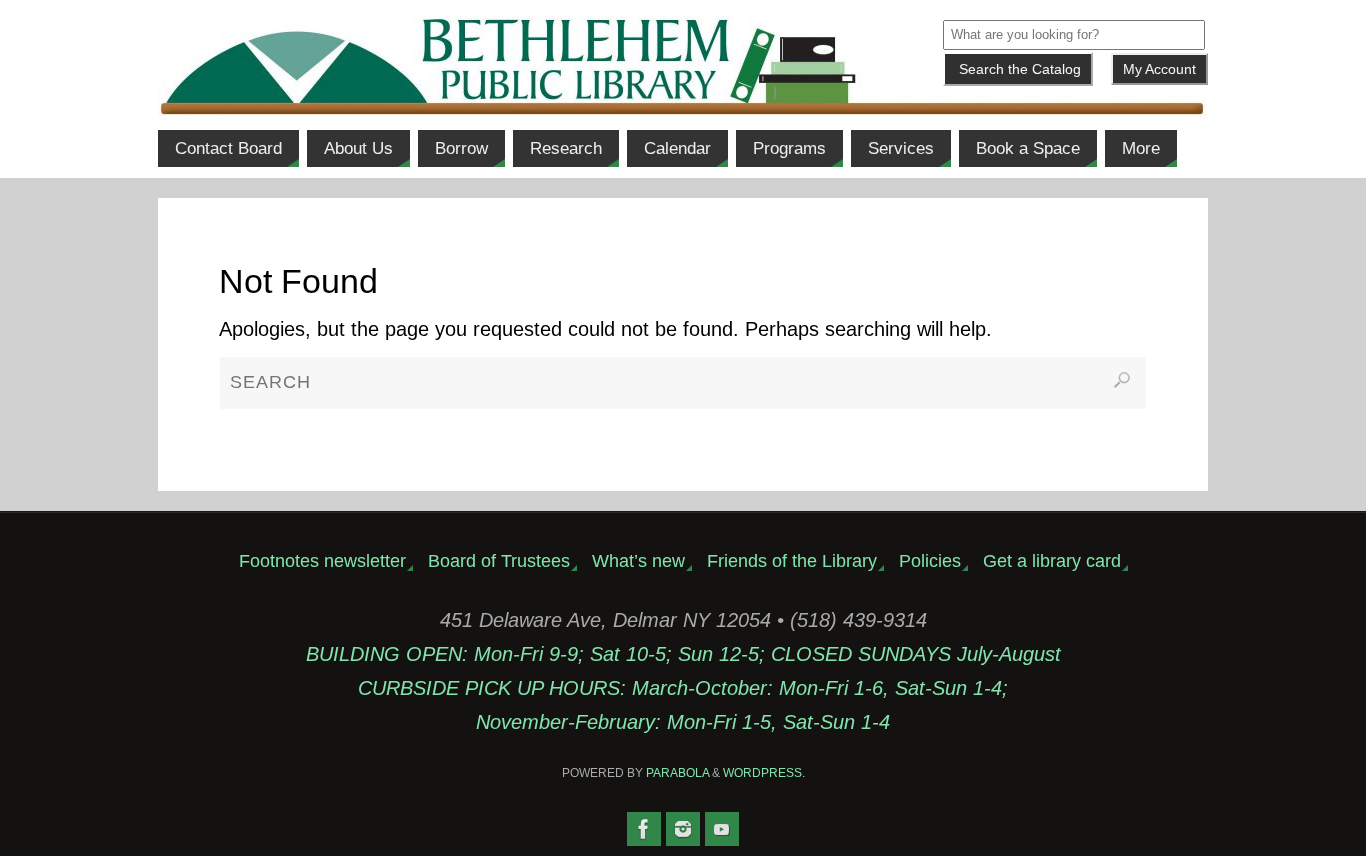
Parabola (677, 773)
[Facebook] (644, 829)
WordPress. (764, 773)
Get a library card (1052, 561)
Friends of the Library (792, 561)
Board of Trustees (499, 561)
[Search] (1122, 380)
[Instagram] (683, 829)
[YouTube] (722, 829)
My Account (1159, 69)
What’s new (638, 561)
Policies (930, 561)
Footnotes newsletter (322, 561)
